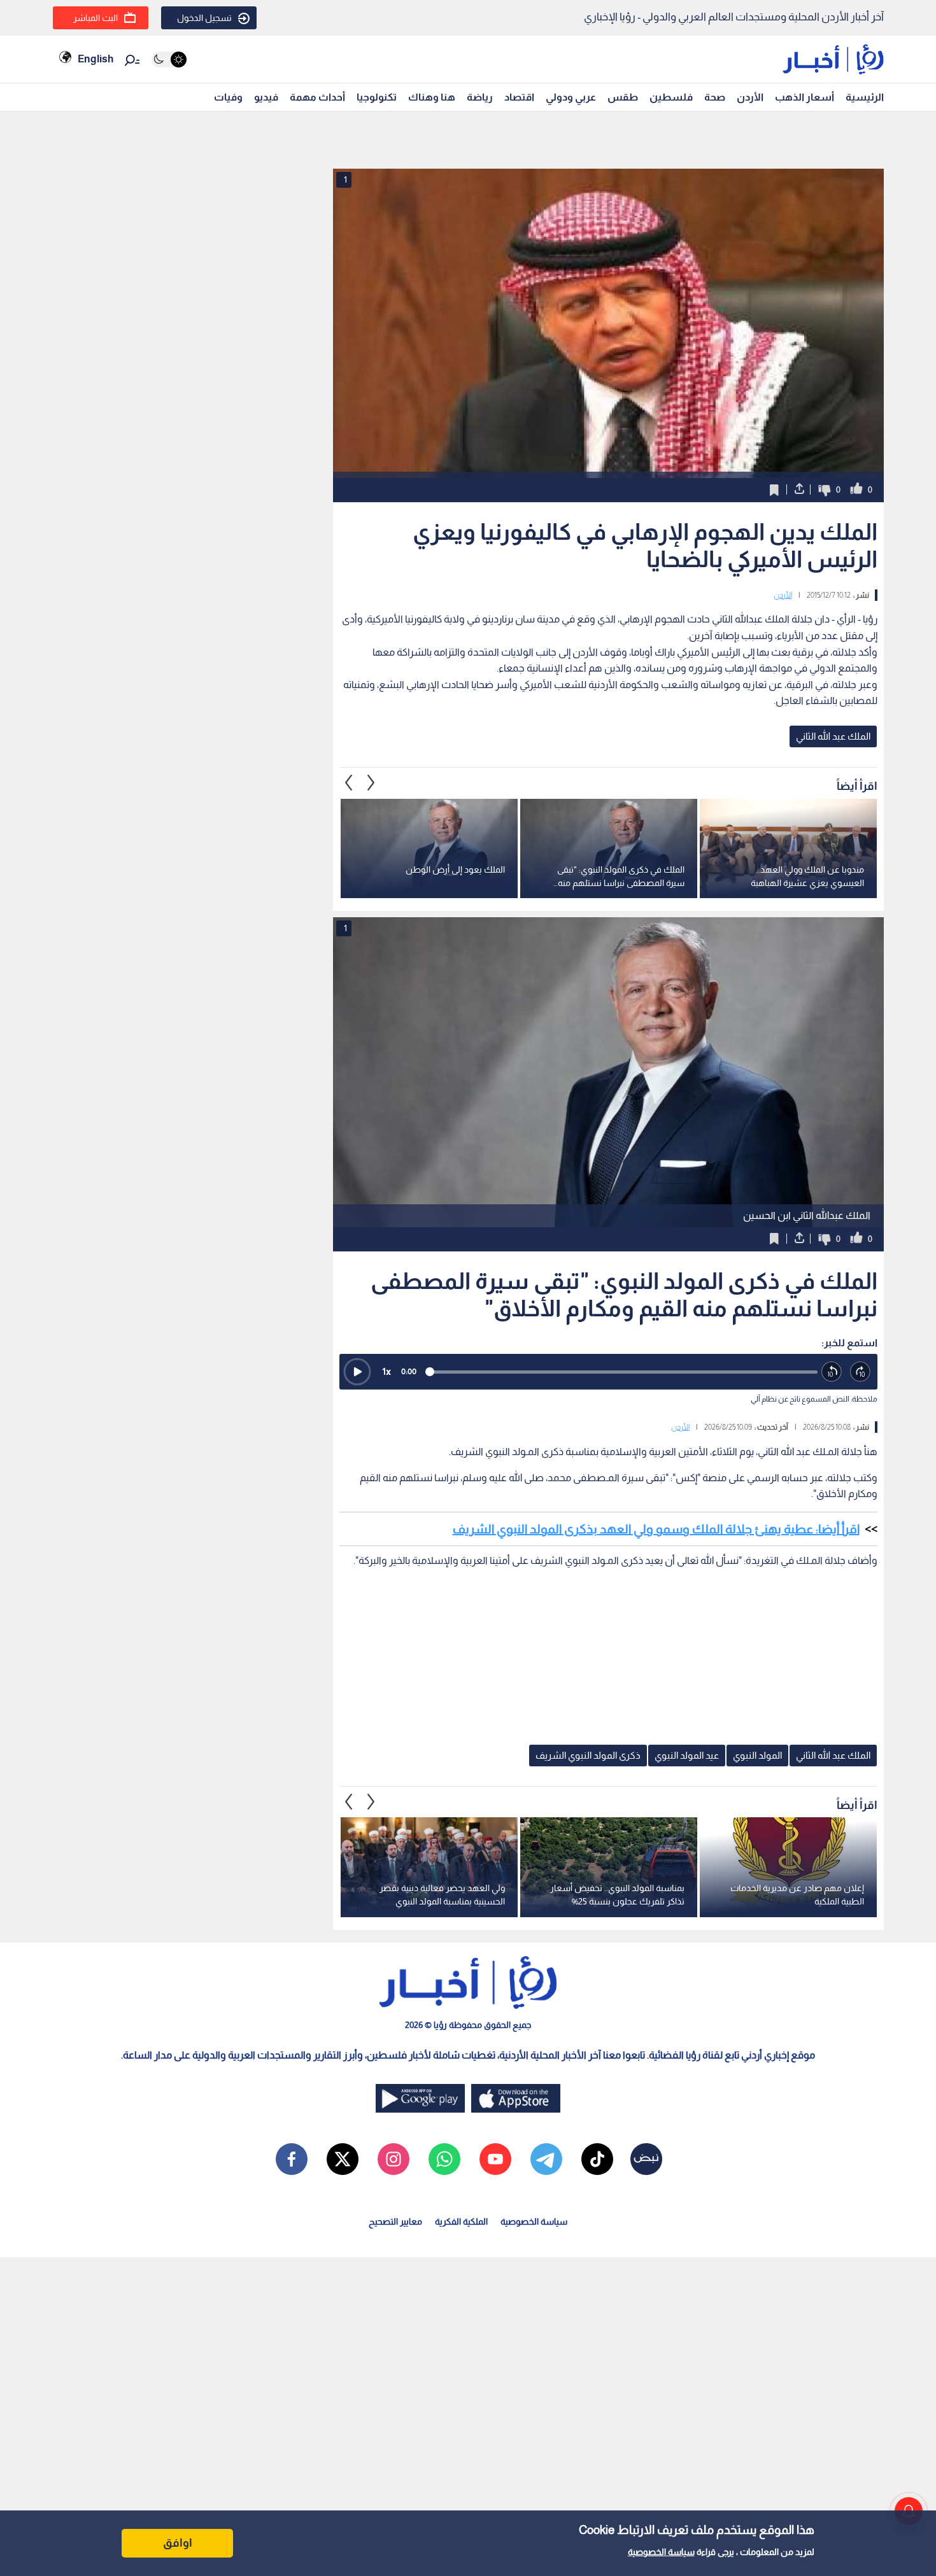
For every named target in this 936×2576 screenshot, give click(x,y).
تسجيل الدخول (204, 18)
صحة (715, 97)
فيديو (266, 97)
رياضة (480, 97)
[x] (343, 2159)
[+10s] (861, 1372)
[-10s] (832, 1372)
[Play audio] (357, 1372)
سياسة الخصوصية (661, 2552)
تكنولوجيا (377, 97)
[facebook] (292, 2159)
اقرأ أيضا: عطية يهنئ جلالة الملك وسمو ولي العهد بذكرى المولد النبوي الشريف (656, 1529)
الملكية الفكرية (461, 2221)
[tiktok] (597, 2159)
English (96, 59)
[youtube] (495, 2159)
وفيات (228, 97)
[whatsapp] (444, 2159)
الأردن (750, 97)
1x (386, 1371)
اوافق (178, 2543)
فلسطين (671, 97)
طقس (623, 97)
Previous (371, 783)
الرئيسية (865, 97)
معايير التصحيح (395, 2221)
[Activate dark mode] (169, 60)
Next (349, 783)
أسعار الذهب (805, 97)
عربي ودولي (571, 97)
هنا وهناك (432, 97)
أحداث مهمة (317, 97)
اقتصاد (519, 97)
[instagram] (394, 2159)
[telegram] (546, 2159)
